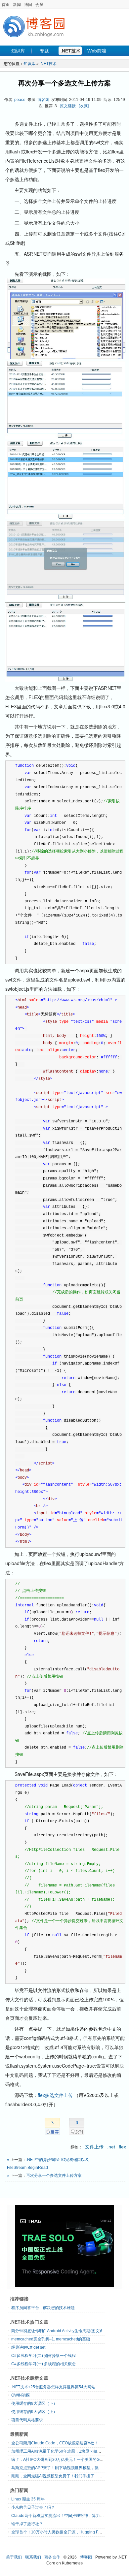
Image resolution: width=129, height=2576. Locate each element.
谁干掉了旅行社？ (27, 2524)
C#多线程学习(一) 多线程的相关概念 (43, 2364)
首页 (6, 5)
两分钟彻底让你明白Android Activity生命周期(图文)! (57, 2331)
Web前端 (97, 51)
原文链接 (68, 106)
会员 (39, 5)
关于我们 (14, 2557)
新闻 (17, 5)
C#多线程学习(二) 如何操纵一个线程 (43, 2356)
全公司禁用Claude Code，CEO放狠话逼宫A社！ (55, 2443)
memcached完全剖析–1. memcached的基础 (51, 2339)
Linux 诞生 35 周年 (28, 2499)
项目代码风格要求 (27, 2420)
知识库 (18, 51)
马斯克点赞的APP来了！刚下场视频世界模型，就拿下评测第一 (67, 2468)
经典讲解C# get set (28, 2347)
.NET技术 (70, 51)
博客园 (43, 100)
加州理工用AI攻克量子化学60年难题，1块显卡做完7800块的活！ (69, 2451)
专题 (44, 51)
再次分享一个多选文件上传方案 (64, 83)
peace (20, 100)
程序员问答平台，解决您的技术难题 (43, 2308)
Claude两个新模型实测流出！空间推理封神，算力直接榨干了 (65, 2516)
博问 (28, 5)
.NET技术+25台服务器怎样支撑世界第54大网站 (53, 2387)
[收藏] (84, 106)
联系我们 (33, 2557)
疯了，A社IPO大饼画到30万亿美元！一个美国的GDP (58, 2460)
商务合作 (52, 2557)
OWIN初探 (21, 2395)
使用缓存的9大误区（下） (34, 2403)
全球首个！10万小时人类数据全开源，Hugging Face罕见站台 (66, 2532)
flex (122, 2147)
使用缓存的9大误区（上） (34, 2412)
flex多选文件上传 (55, 2095)
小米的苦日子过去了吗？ (33, 2507)
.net (111, 2147)
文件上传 (94, 2147)
